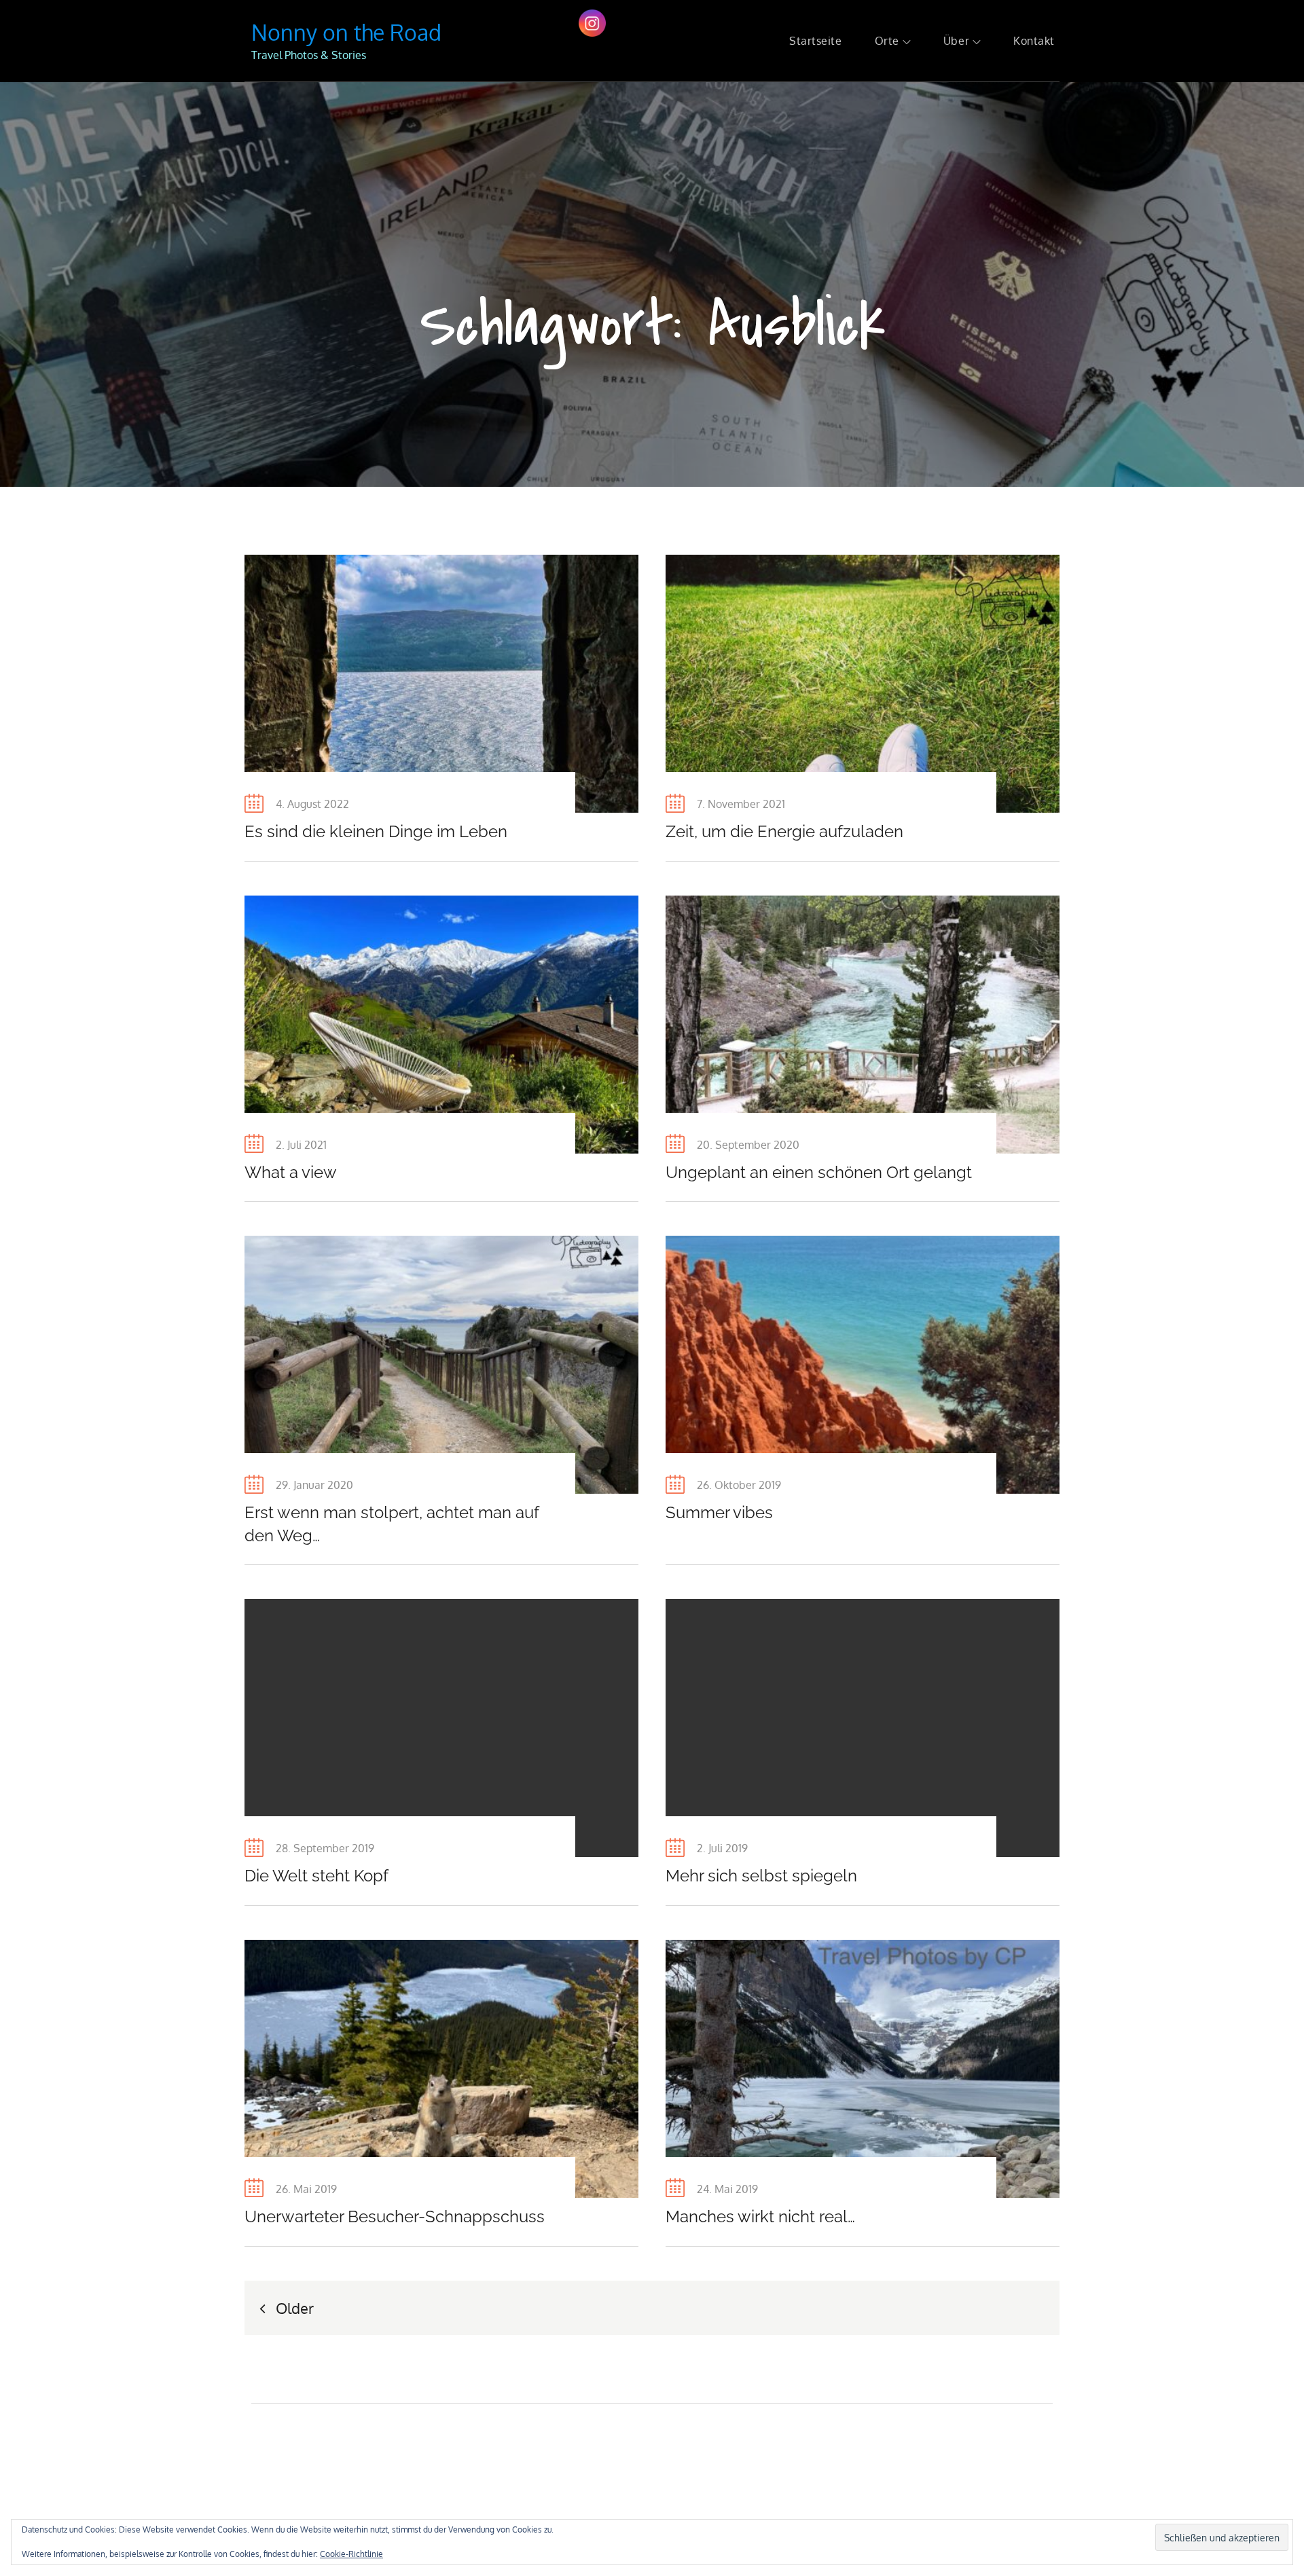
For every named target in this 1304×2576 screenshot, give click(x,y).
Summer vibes (719, 1512)
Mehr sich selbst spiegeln (761, 1876)
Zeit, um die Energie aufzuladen (784, 831)
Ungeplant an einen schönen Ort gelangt (819, 1172)
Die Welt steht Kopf (316, 1876)
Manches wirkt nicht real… (760, 2216)
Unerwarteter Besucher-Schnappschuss (395, 2216)
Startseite (816, 41)
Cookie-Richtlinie (351, 2554)
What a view (291, 1172)
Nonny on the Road (346, 32)
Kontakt (1034, 41)
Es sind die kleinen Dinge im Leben (376, 831)
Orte (887, 41)
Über (956, 41)
